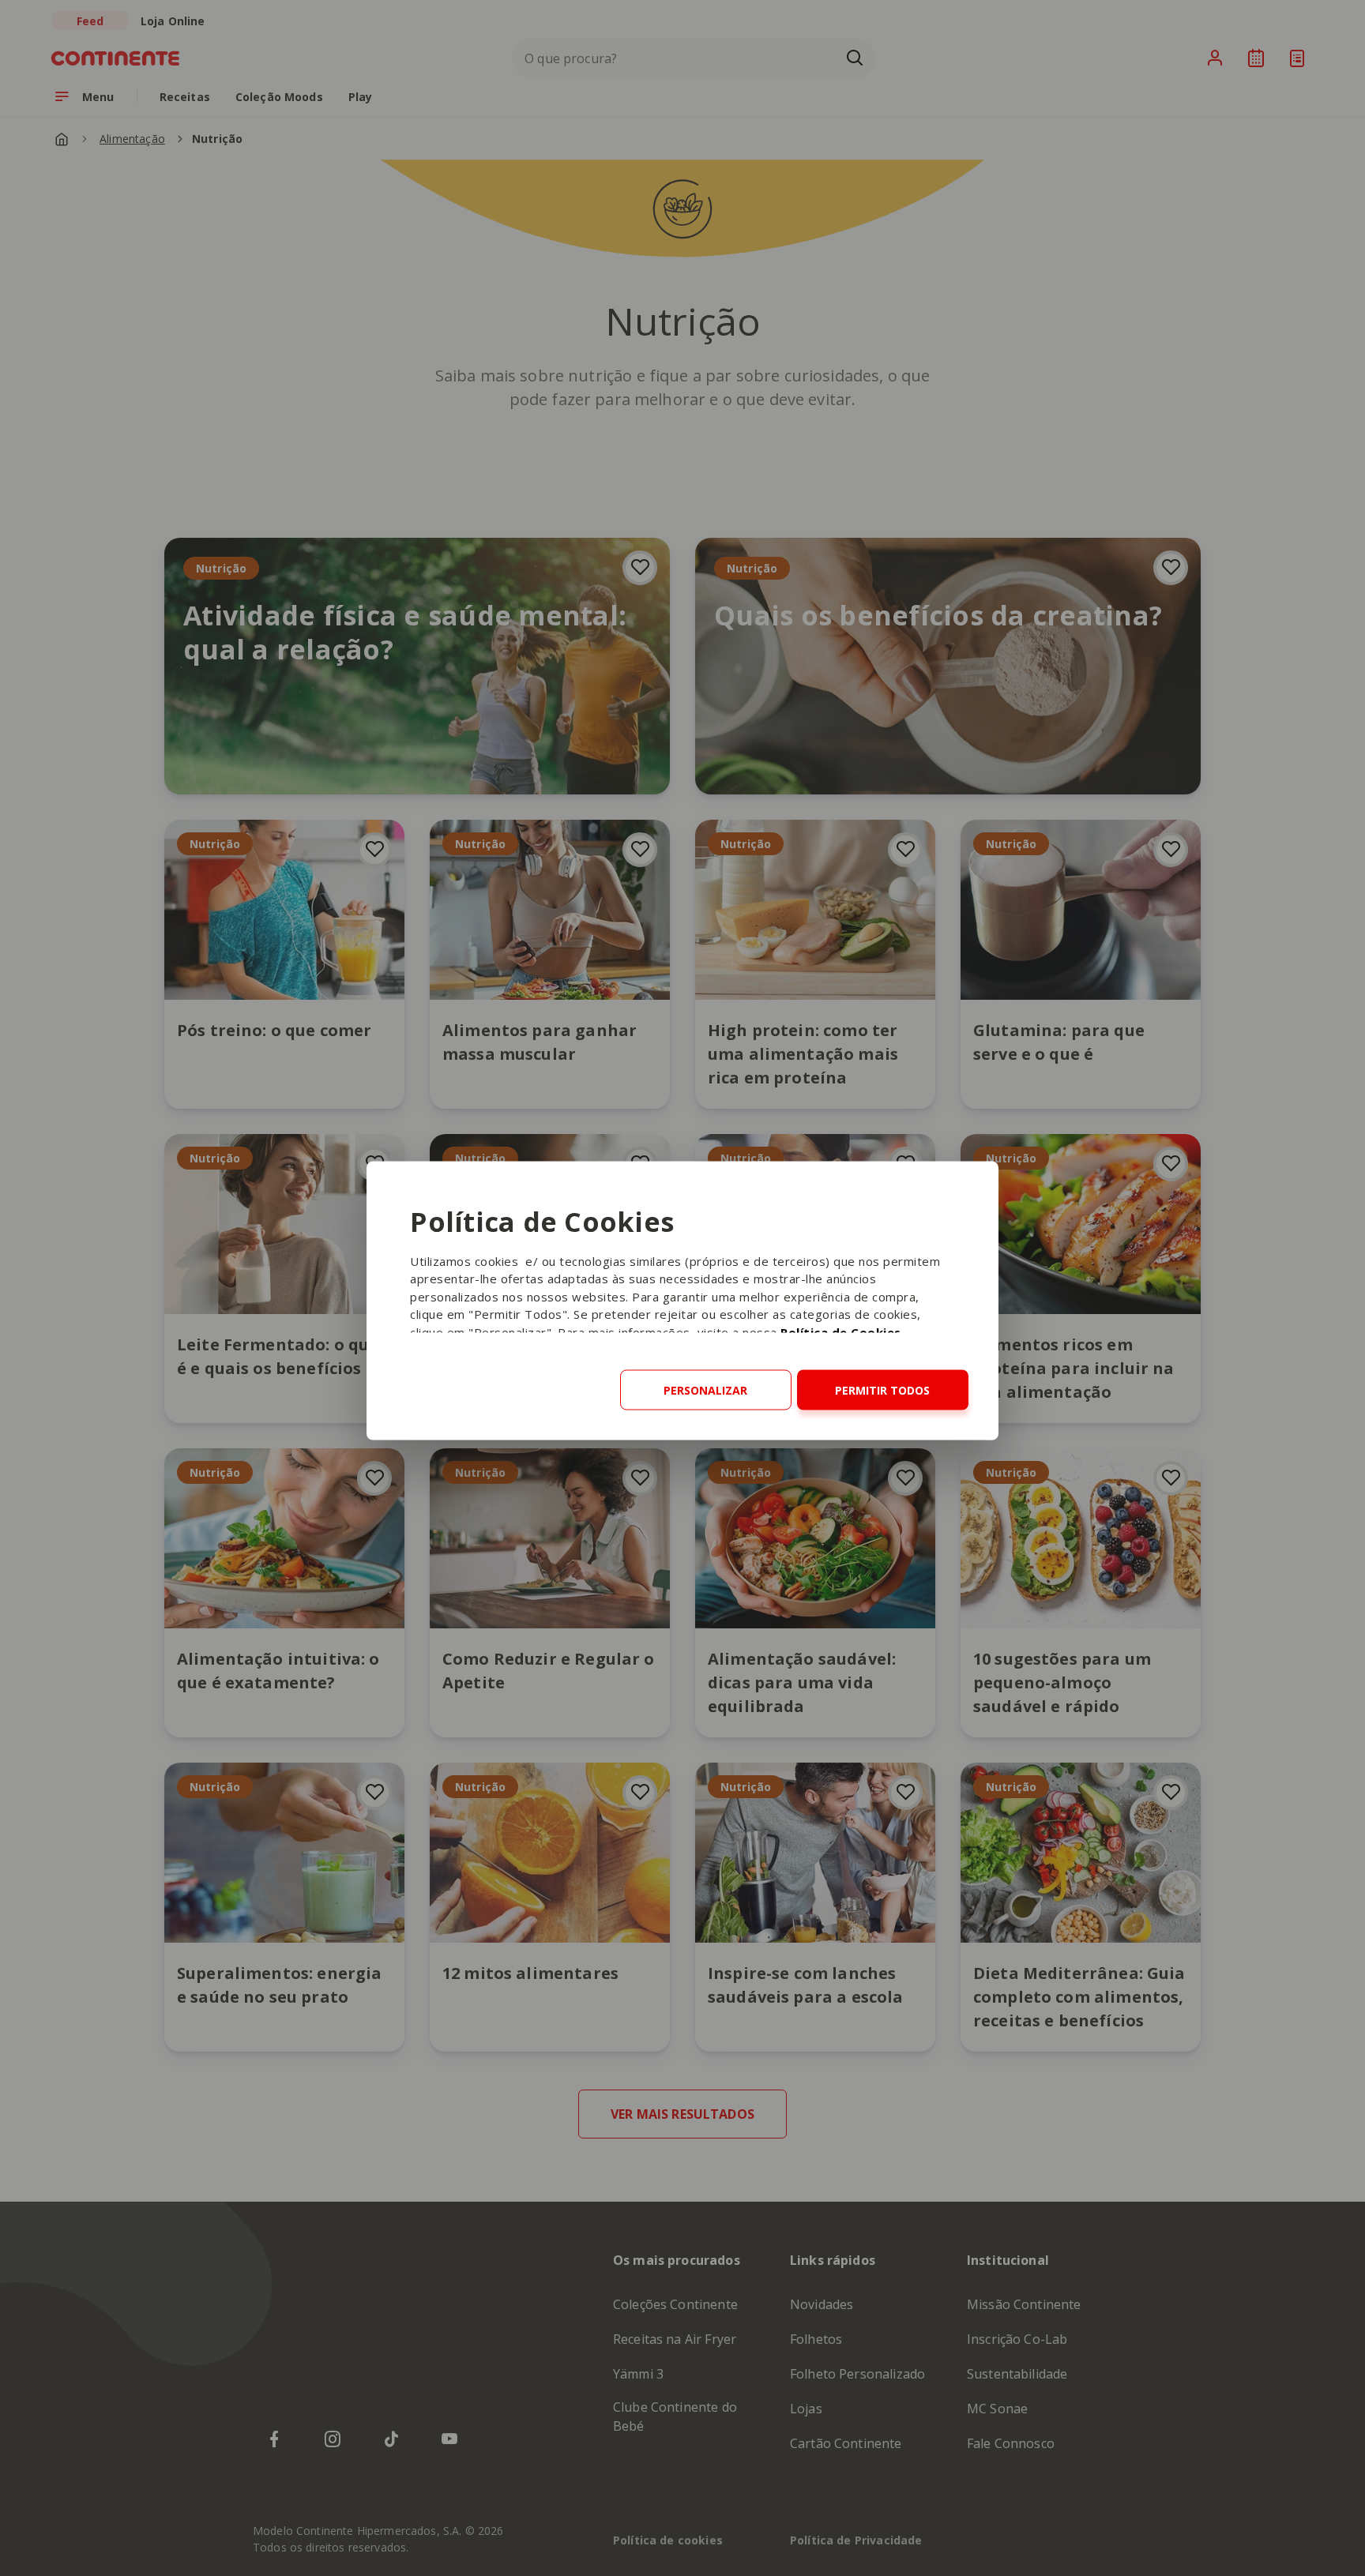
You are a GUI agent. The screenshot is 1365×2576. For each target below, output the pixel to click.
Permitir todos (882, 1389)
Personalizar (705, 1389)
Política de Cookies (841, 1331)
